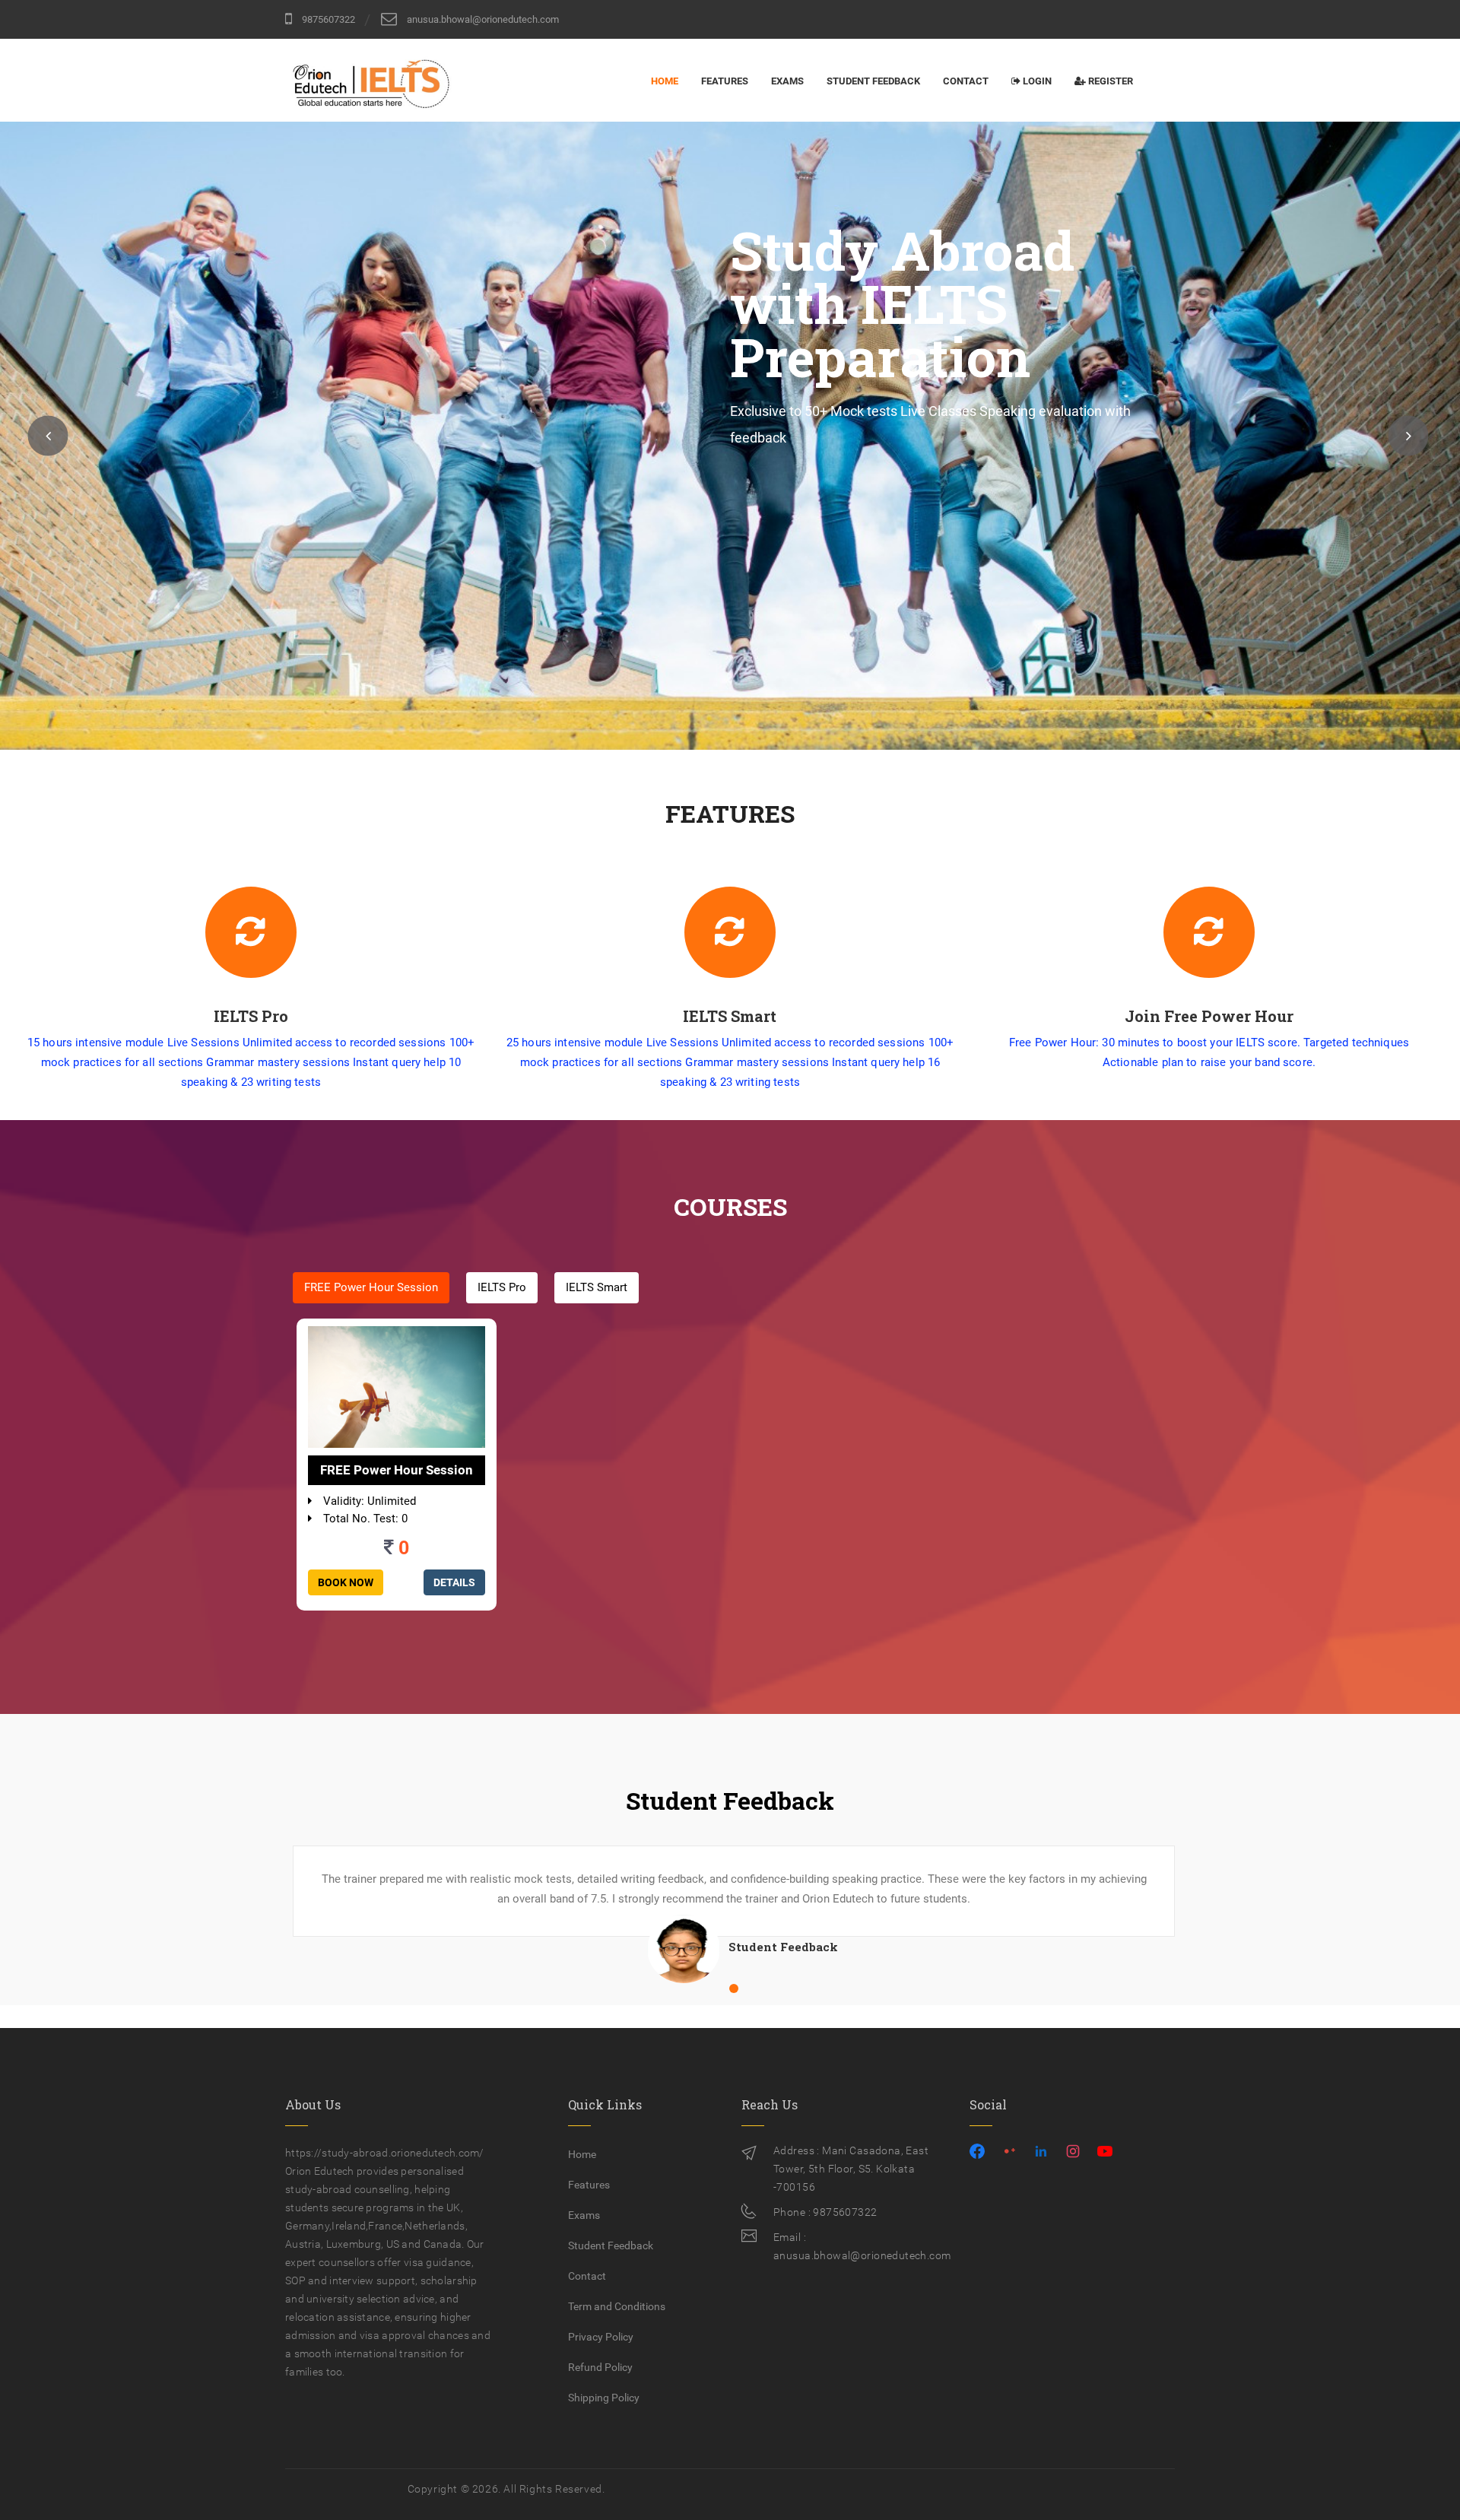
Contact (966, 81)
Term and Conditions (617, 2306)
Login (1037, 81)
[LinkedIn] (1041, 2155)
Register (1111, 81)
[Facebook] (977, 2155)
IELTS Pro (502, 1287)
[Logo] (373, 77)
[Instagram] (1073, 2155)
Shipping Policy (604, 2398)
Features (725, 81)
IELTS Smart (597, 1287)
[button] (48, 435)
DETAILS (454, 1582)
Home (665, 81)
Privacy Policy (601, 2337)
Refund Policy (600, 2367)
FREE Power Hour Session (371, 1287)
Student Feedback (873, 81)
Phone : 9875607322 (825, 2212)
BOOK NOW (346, 1582)
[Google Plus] (1009, 2155)
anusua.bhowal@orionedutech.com (482, 19)
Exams (787, 81)
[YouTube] (1105, 2155)
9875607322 (327, 19)
